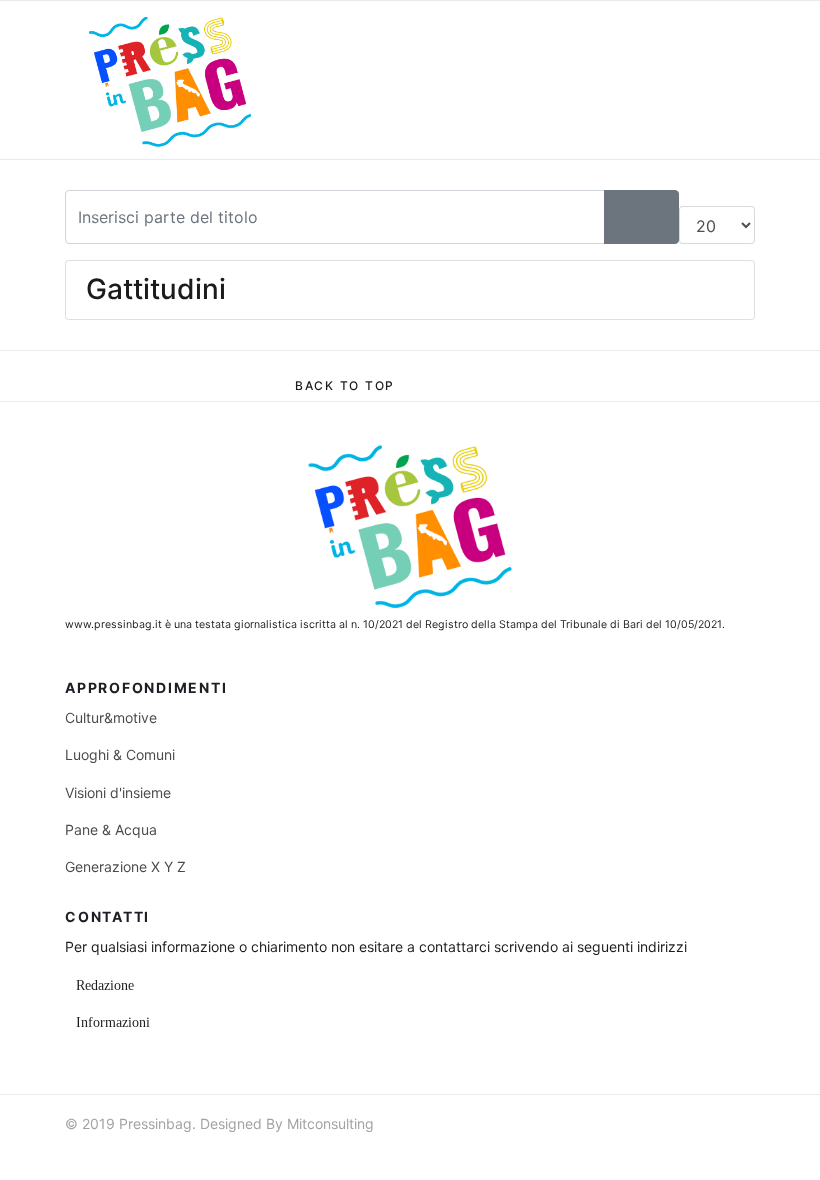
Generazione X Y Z (125, 866)
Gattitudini (156, 289)
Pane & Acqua (111, 829)
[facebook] (638, 1144)
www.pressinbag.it (113, 624)
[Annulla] (660, 217)
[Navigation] (410, 80)
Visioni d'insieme (118, 792)
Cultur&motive (111, 717)
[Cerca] (623, 217)
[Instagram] (746, 1144)
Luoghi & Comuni (120, 754)
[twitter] (674, 1144)
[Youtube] (710, 1144)
